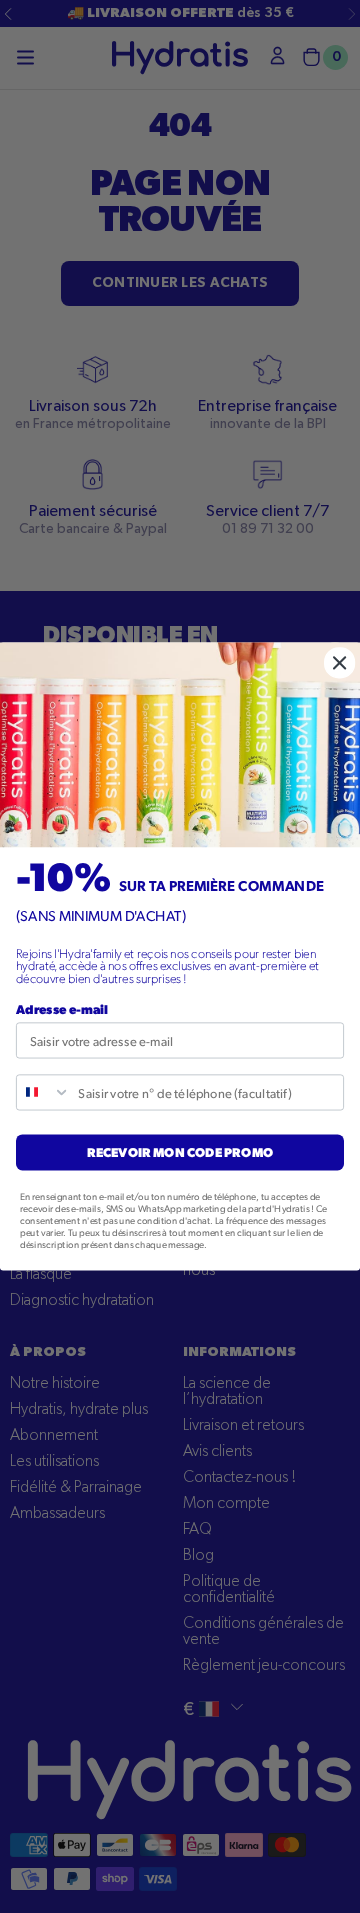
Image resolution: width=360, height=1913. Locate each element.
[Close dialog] (340, 663)
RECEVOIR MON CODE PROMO (180, 1152)
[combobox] (44, 1092)
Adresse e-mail (62, 1009)
